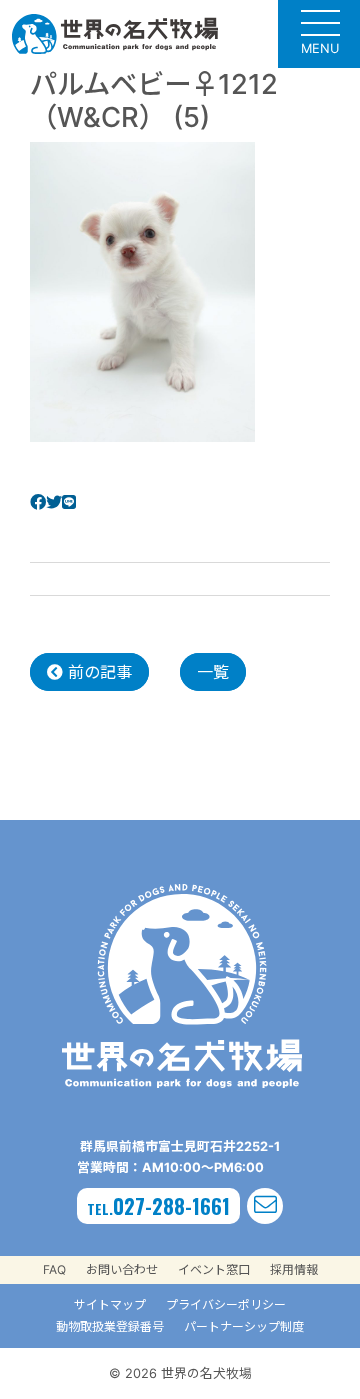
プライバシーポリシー (226, 1304)
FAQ (54, 1269)
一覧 (213, 672)
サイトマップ (110, 1304)
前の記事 (97, 672)
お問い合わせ (122, 1269)
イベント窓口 (214, 1269)
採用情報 (294, 1269)
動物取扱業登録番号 (110, 1326)
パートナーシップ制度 (244, 1326)
